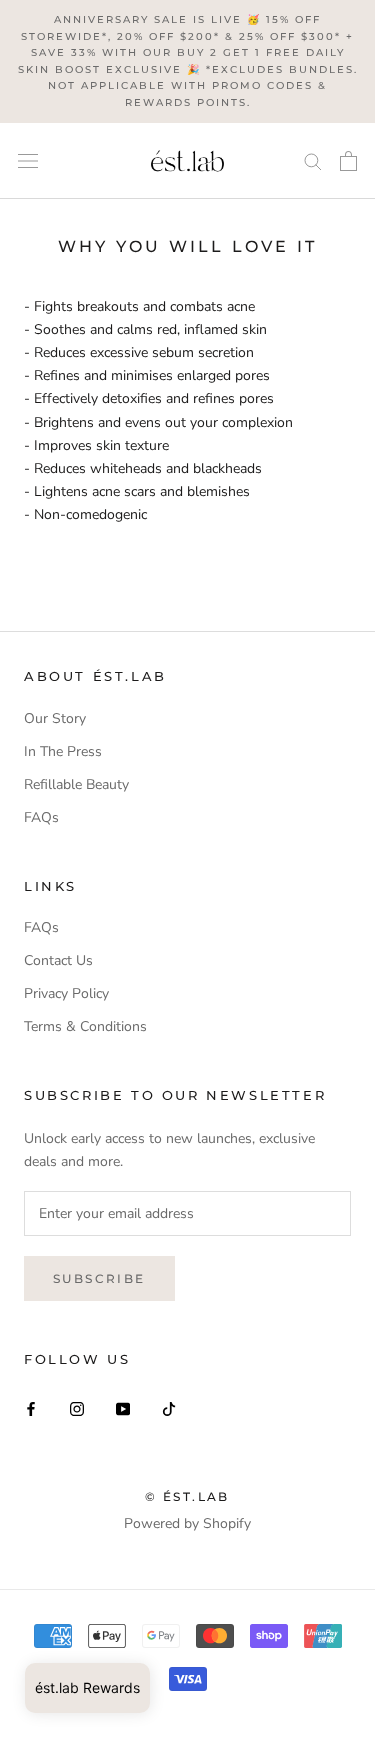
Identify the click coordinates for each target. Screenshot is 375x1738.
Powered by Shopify (187, 1523)
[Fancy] (169, 1407)
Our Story (55, 718)
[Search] (313, 160)
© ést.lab (187, 1496)
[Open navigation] (28, 161)
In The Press (63, 751)
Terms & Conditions (85, 1026)
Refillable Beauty (76, 784)
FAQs (41, 817)
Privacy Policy (66, 993)
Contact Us (58, 960)
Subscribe (99, 1278)
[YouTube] (123, 1407)
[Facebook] (31, 1407)
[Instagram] (77, 1407)
